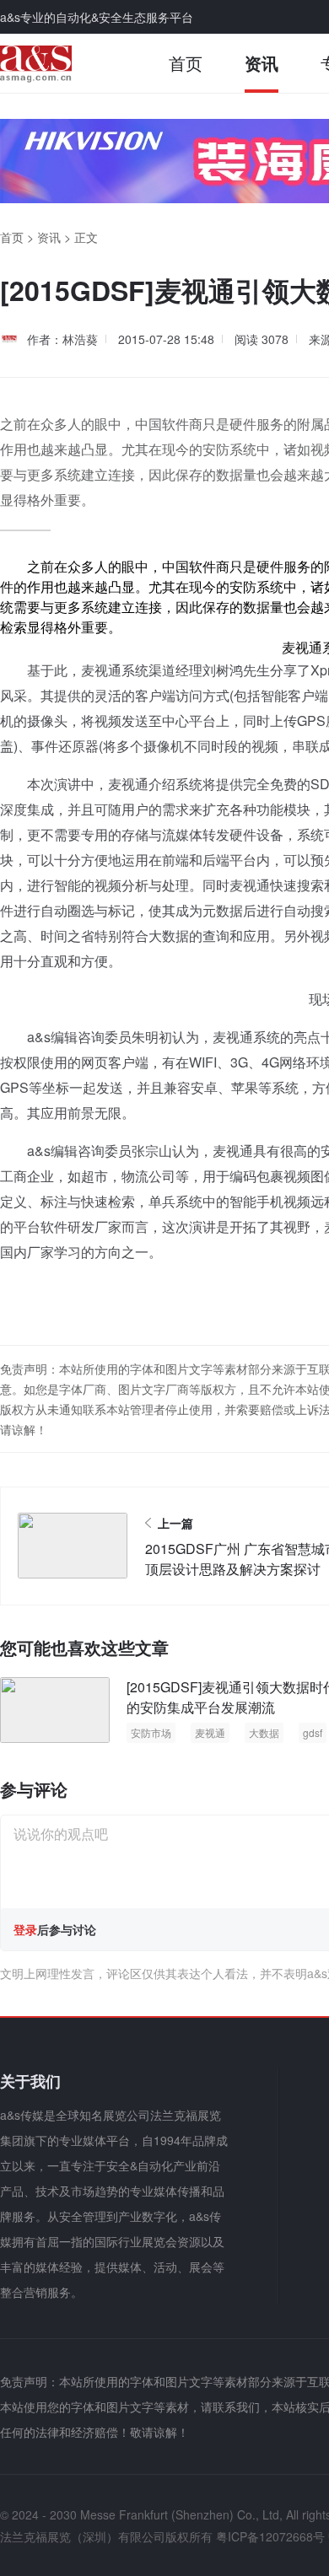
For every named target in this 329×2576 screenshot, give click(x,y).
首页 (186, 63)
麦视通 (210, 1732)
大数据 (264, 1732)
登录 (25, 1929)
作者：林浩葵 (62, 339)
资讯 (262, 63)
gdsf (313, 1732)
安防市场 (151, 1732)
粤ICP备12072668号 (270, 2536)
